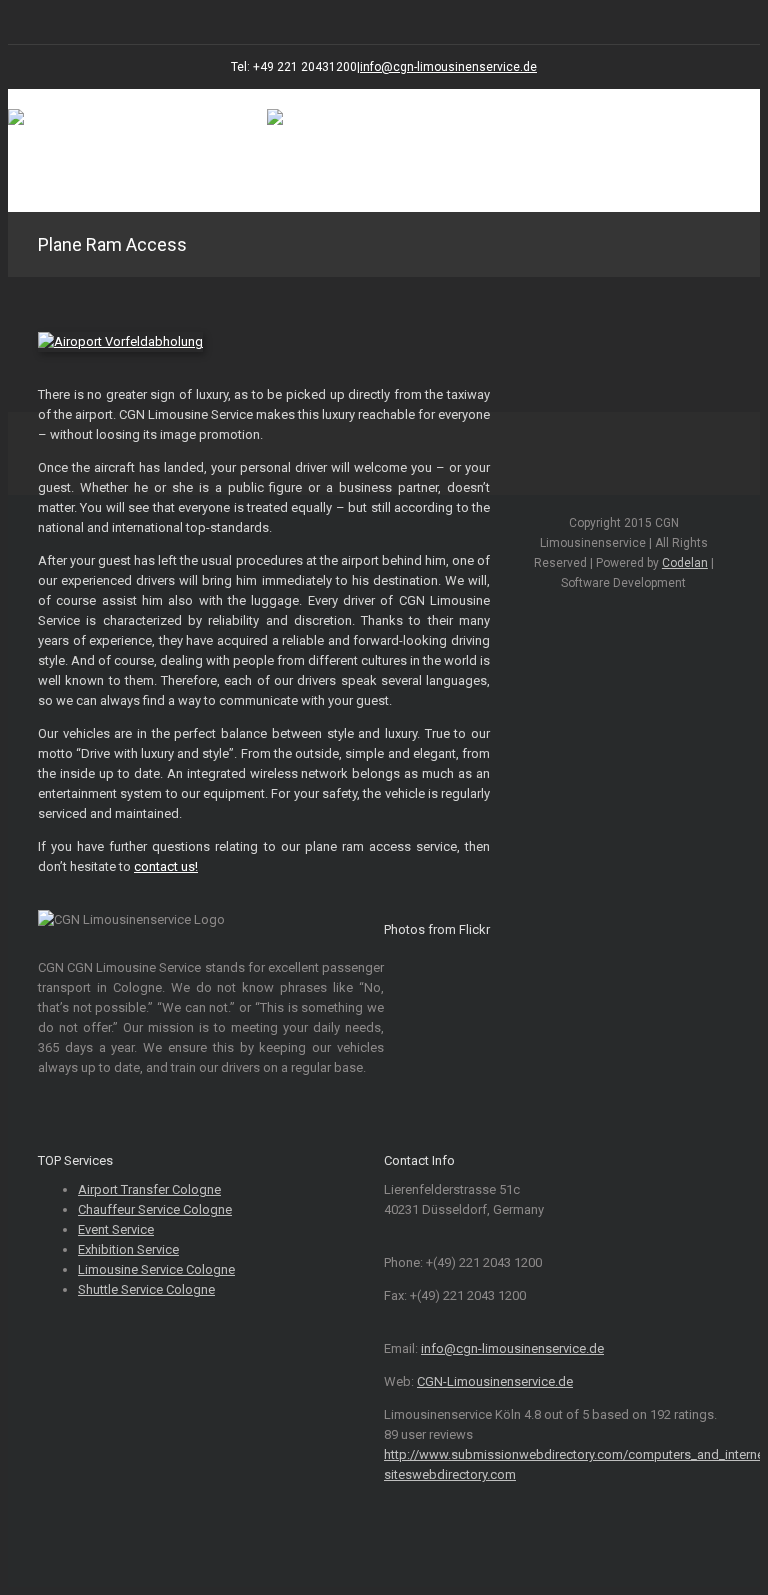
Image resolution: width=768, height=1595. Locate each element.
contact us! (166, 866)
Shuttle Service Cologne (146, 1289)
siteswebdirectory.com (450, 1474)
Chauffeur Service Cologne (155, 1209)
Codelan (685, 563)
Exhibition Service (128, 1249)
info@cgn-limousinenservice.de (448, 67)
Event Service (116, 1229)
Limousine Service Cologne (156, 1269)
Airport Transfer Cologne (149, 1189)
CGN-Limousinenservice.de (495, 1381)
